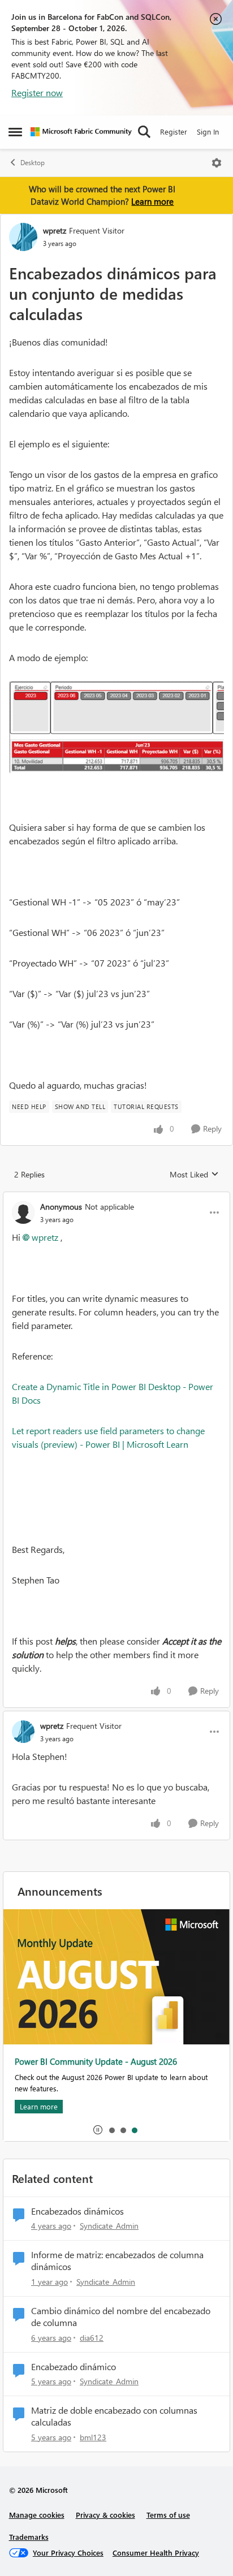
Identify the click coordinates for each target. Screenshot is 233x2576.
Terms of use (168, 2515)
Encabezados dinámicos (77, 2211)
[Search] (144, 132)
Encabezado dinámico (74, 2367)
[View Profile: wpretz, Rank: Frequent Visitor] (23, 237)
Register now (37, 92)
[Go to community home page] (81, 132)
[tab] (111, 2130)
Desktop (33, 163)
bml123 (93, 2437)
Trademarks (29, 2537)
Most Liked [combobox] (194, 1175)
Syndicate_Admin (109, 2226)
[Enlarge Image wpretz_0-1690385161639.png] (116, 727)
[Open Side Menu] (15, 132)
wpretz (55, 230)
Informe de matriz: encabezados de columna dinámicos (117, 2261)
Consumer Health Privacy (156, 2553)
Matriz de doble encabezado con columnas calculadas (114, 2416)
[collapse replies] (116, 1197)
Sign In (208, 131)
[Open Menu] (217, 163)
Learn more (152, 201)
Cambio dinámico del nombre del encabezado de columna (121, 2317)
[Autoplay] (98, 2130)
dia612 (92, 2338)
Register (174, 131)
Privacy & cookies (105, 2515)
